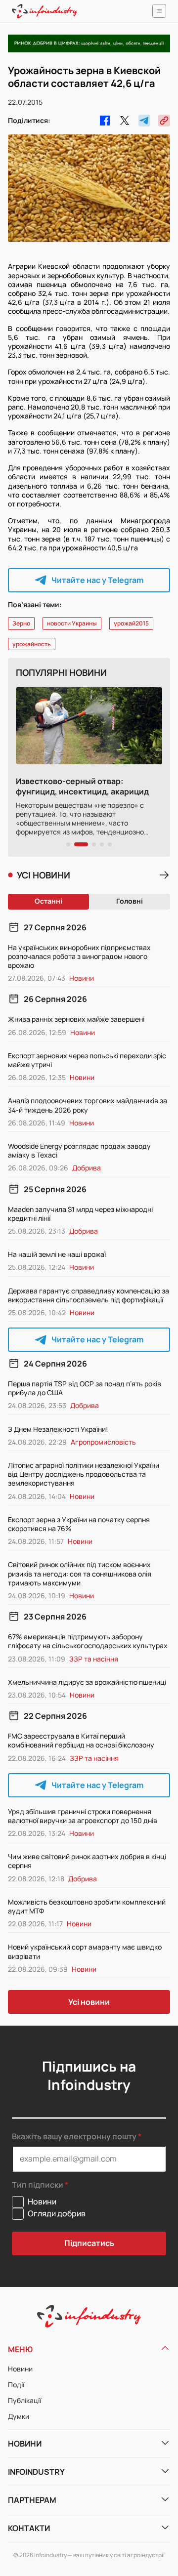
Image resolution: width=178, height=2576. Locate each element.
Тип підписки (38, 2185)
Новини (20, 2369)
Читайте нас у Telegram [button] (97, 580)
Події (16, 2385)
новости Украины (72, 623)
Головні (130, 901)
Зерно (21, 623)
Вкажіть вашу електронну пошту (74, 2136)
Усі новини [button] (89, 2002)
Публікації (24, 2400)
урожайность (32, 644)
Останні (48, 901)
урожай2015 (131, 623)
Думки (19, 2416)
